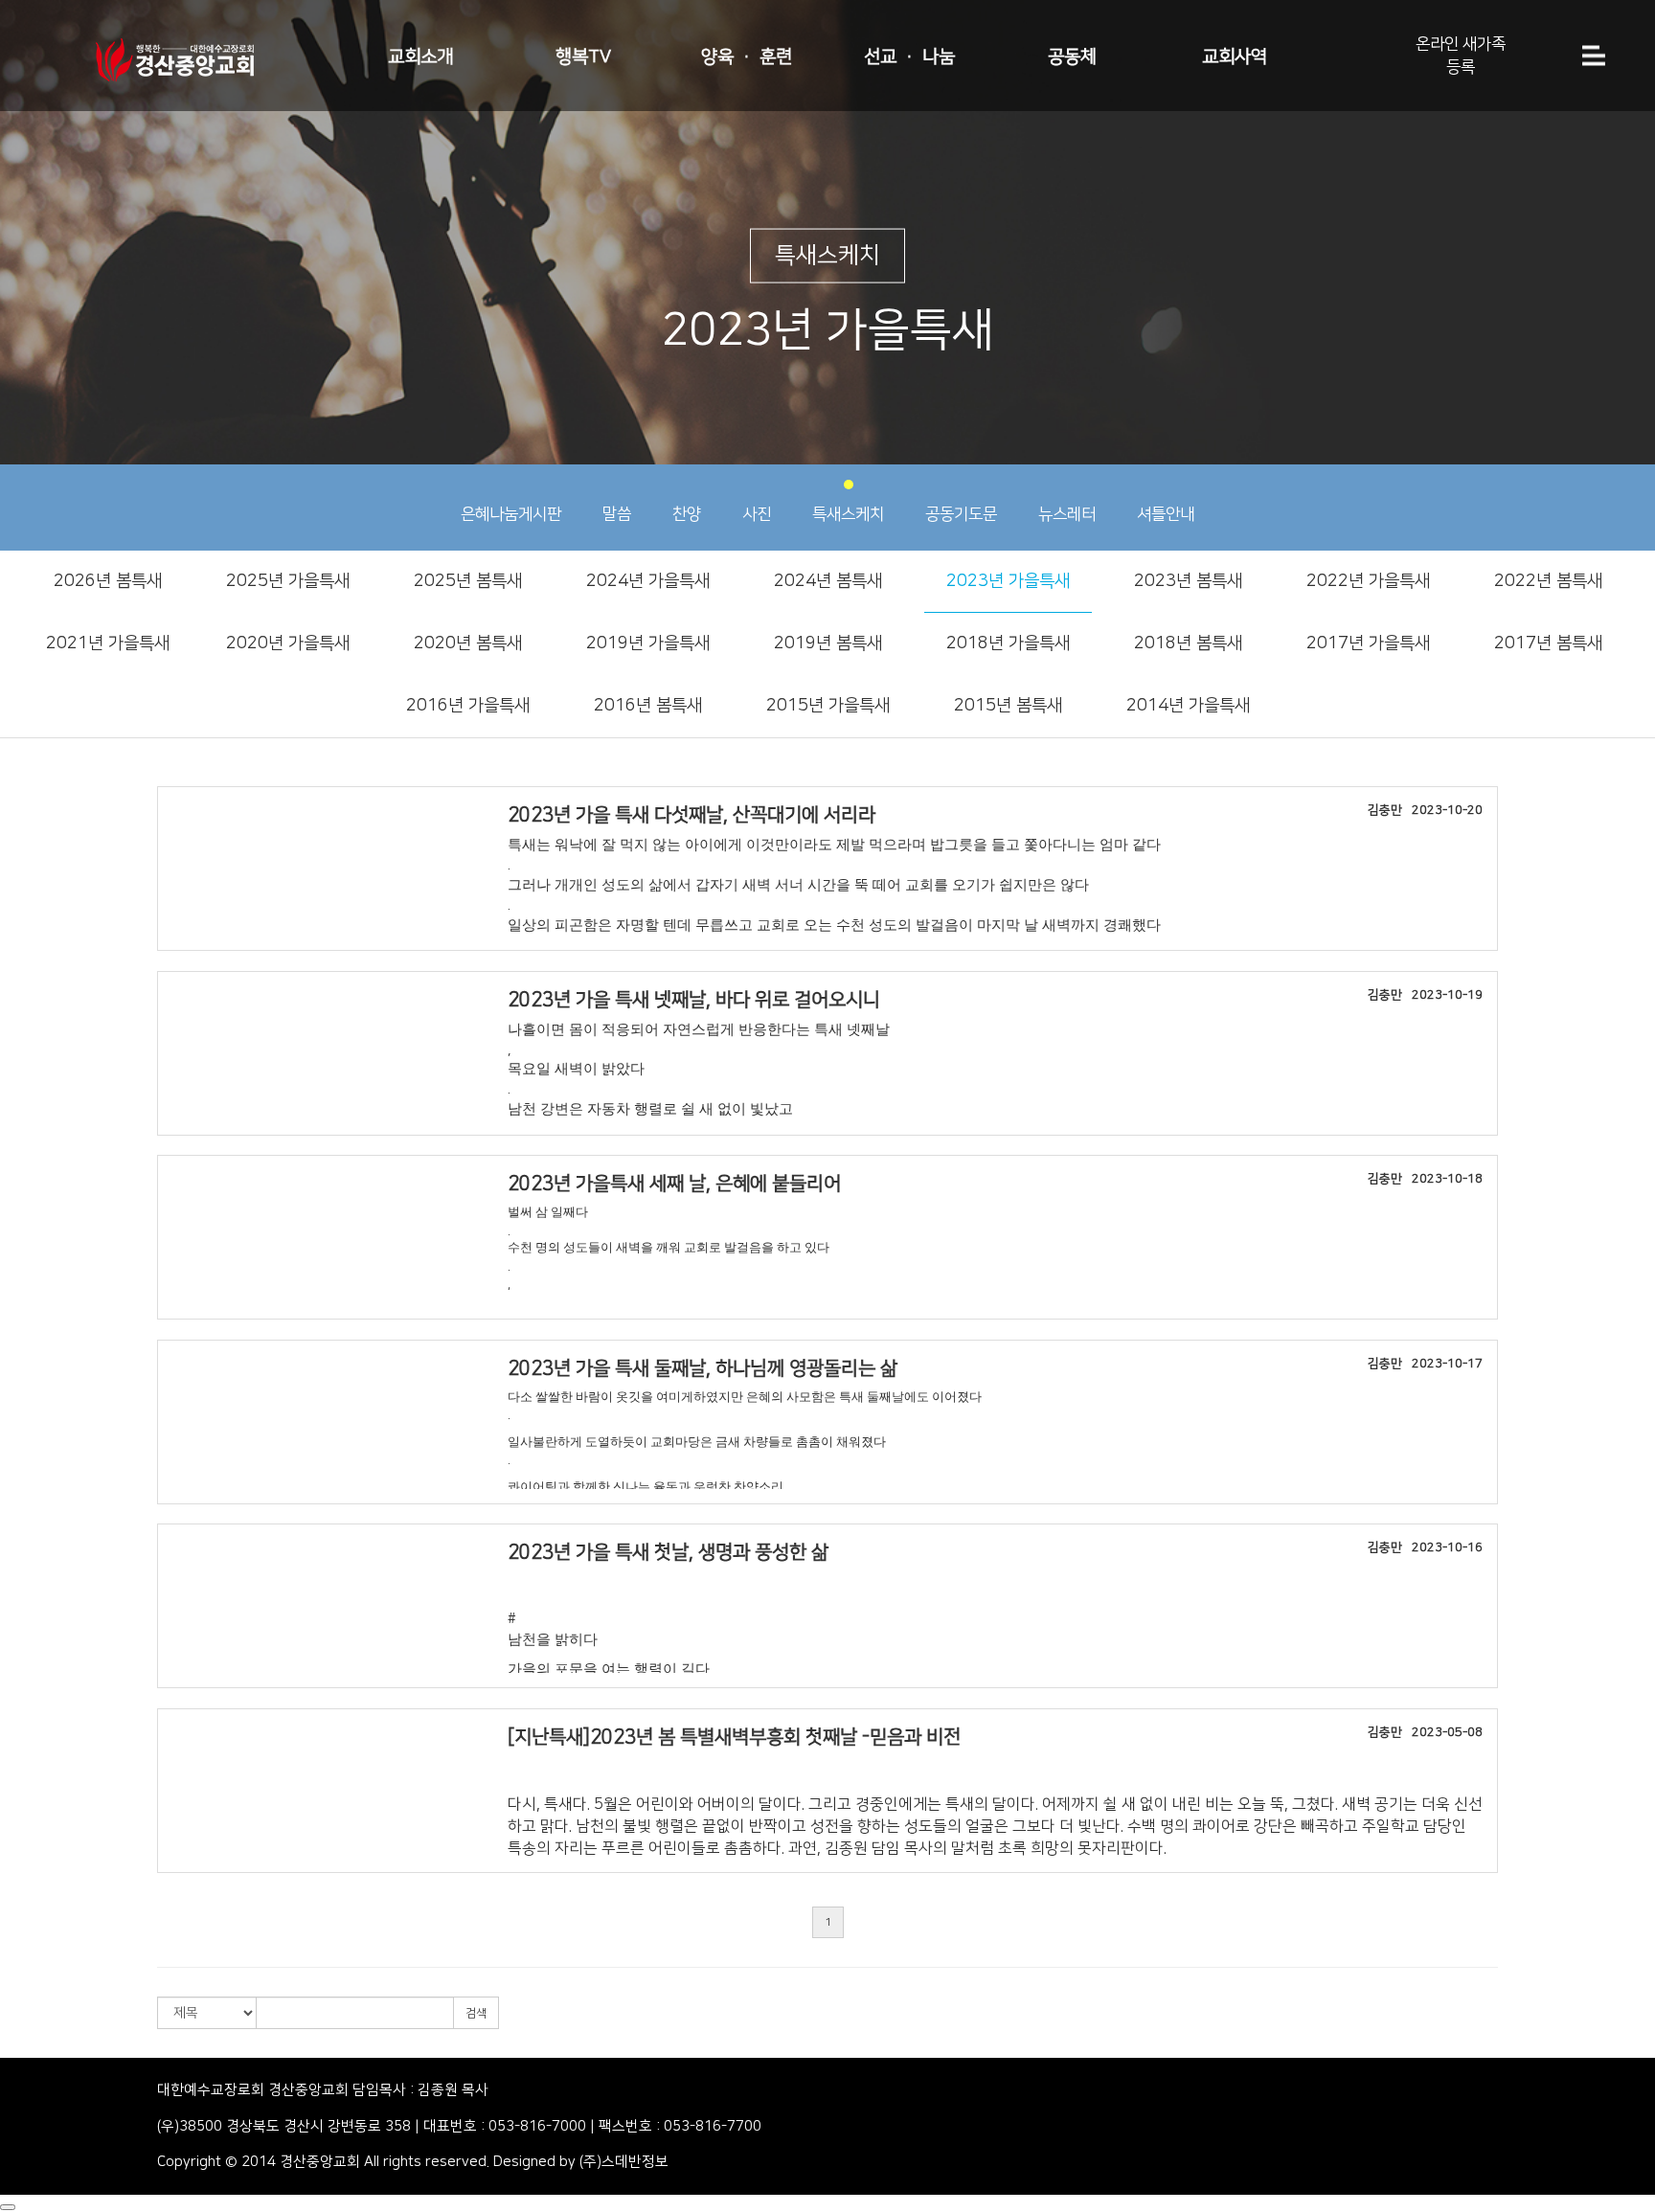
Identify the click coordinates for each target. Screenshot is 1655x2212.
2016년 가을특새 (468, 706)
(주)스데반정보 (624, 2162)
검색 (476, 2013)
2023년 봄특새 (1188, 581)
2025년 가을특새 (288, 581)
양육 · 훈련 (747, 57)
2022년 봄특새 (1548, 581)
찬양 (687, 514)
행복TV (583, 57)
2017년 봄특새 (1548, 643)
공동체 (1072, 57)
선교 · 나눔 (909, 57)
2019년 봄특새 (828, 643)
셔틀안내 (1166, 514)
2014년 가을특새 (1188, 706)
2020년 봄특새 (468, 643)
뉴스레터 (1067, 514)
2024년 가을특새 (648, 581)
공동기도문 (961, 514)
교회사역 (1235, 57)
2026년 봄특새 (108, 581)
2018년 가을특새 (1008, 643)
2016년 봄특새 (648, 706)
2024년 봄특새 (828, 581)
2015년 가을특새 (828, 706)
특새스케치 (848, 514)
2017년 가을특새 (1368, 643)
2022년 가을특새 (1368, 581)
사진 (757, 514)
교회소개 (420, 57)
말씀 (617, 514)
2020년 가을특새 (288, 643)
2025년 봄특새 (468, 581)
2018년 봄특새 (1188, 643)
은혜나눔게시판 (511, 514)
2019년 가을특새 (648, 643)
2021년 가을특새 (108, 643)
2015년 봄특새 (1008, 706)
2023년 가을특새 (1008, 581)
